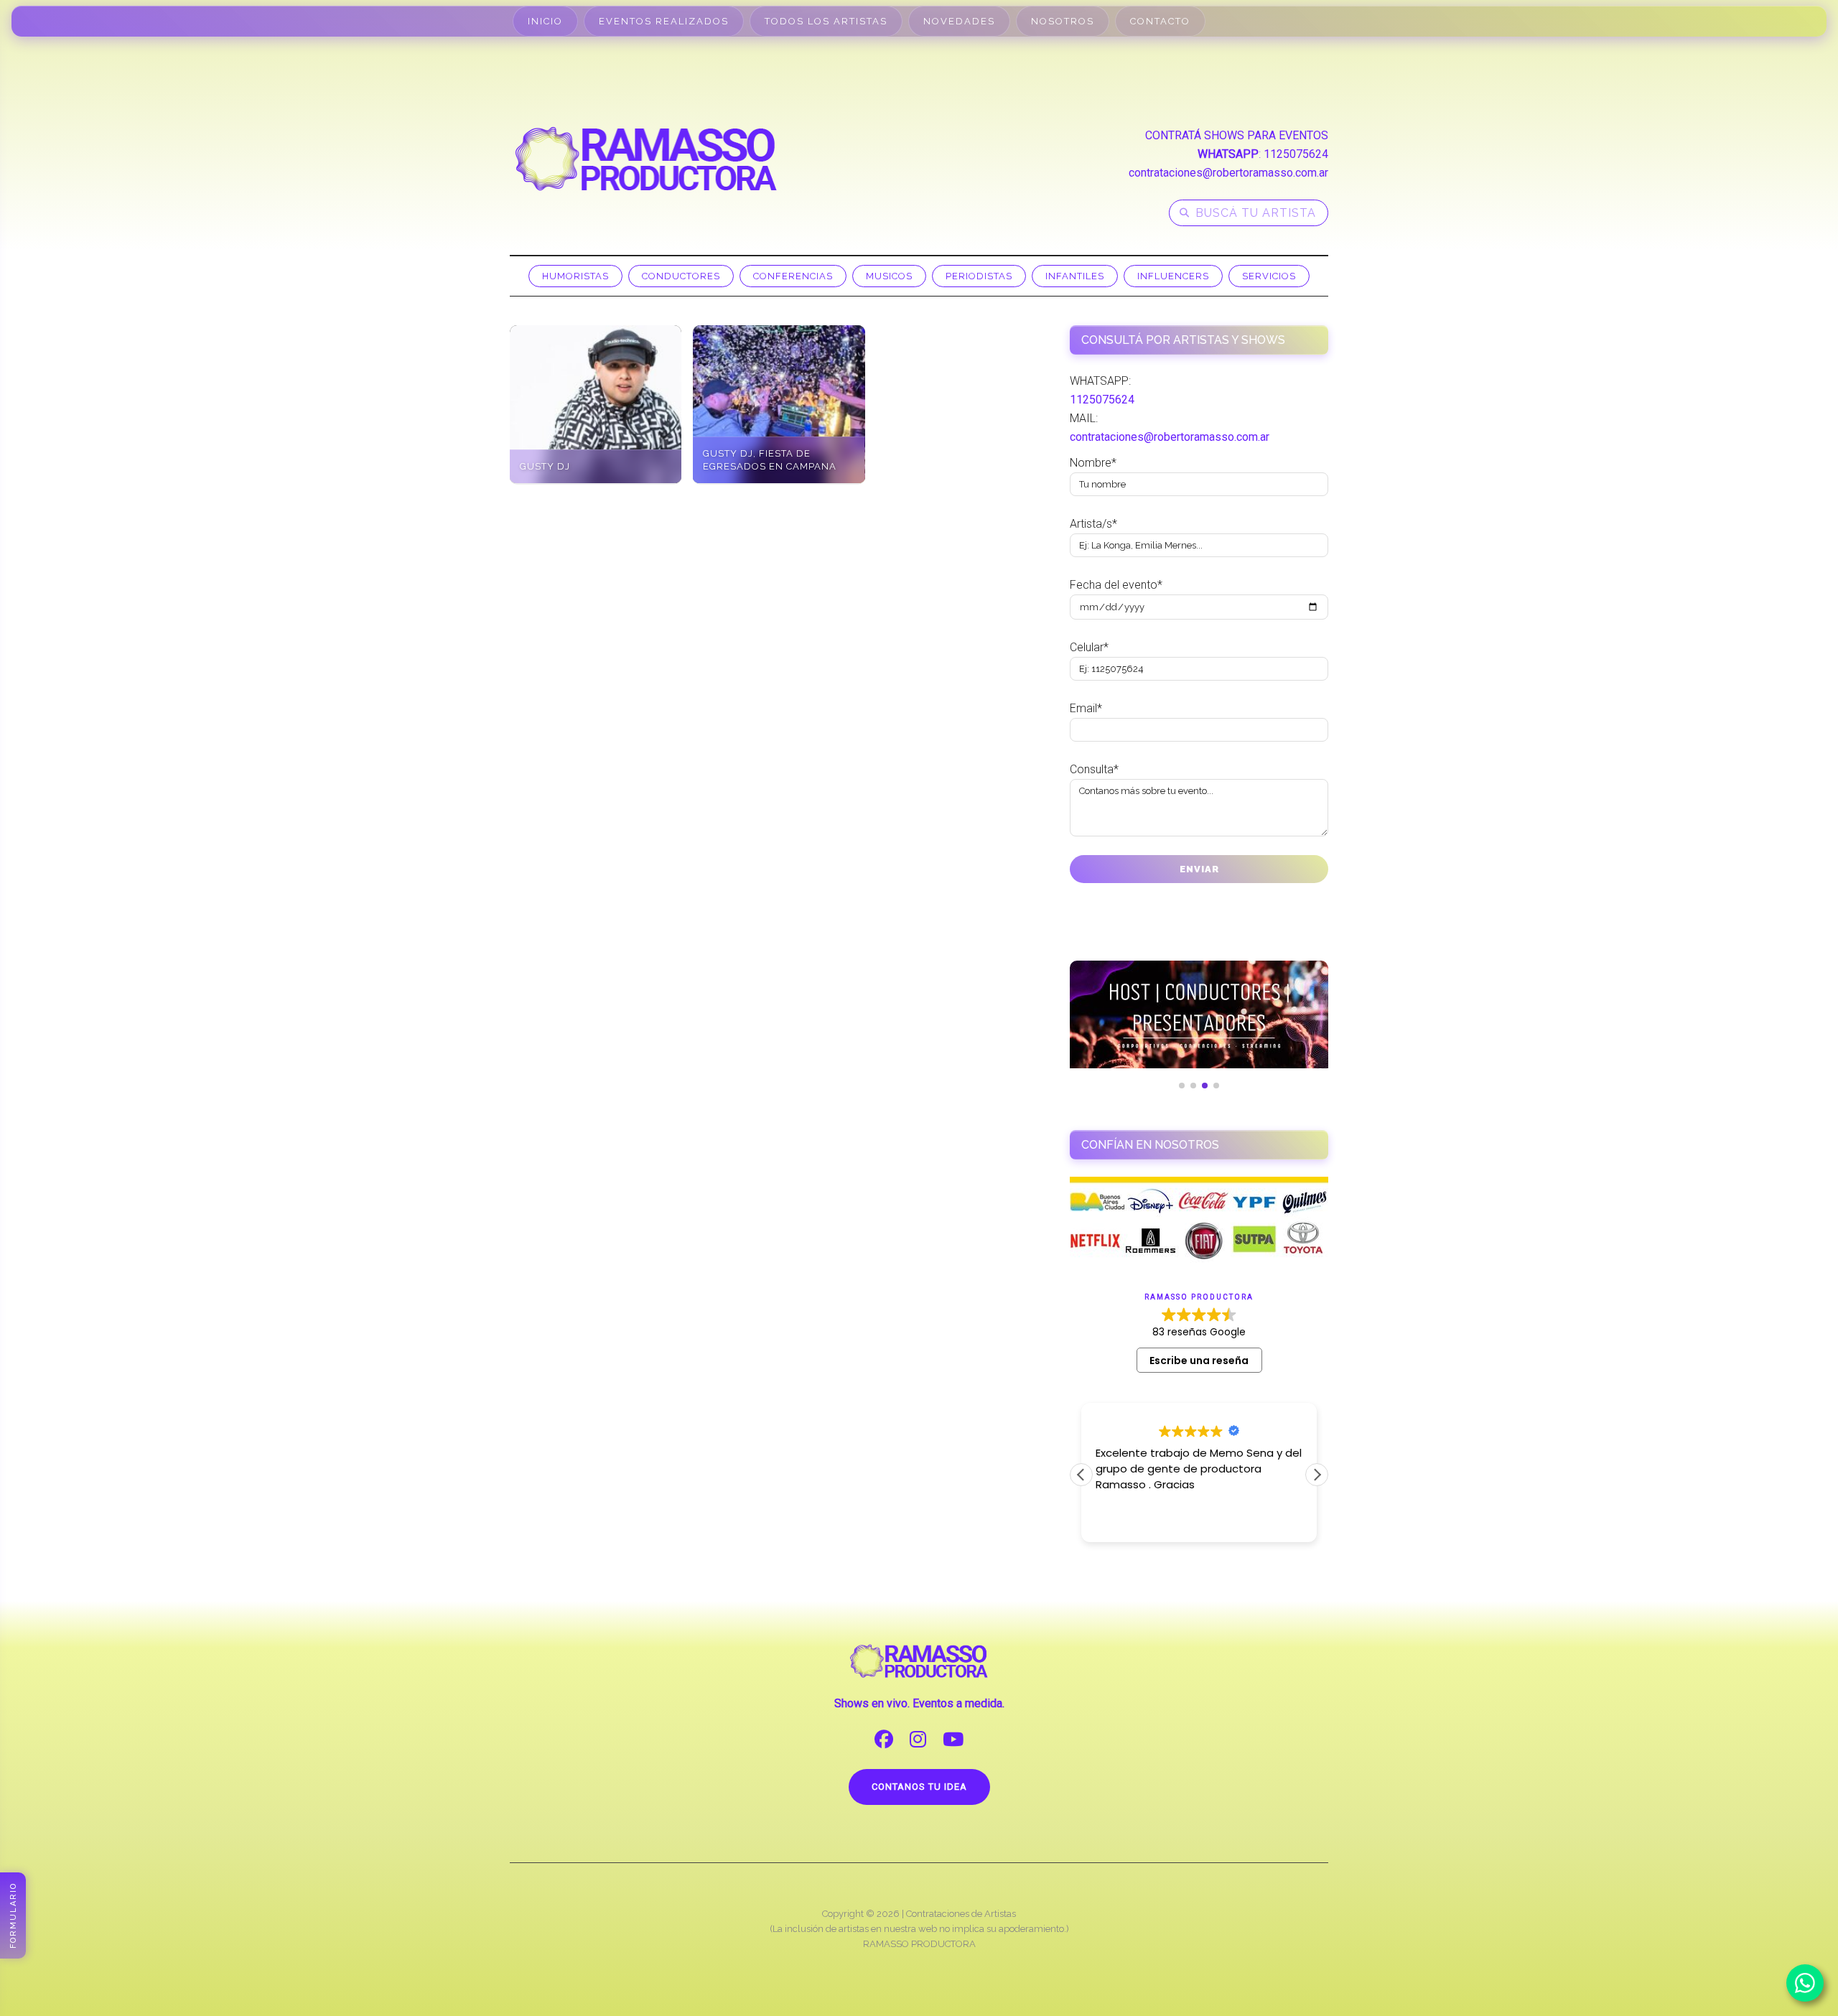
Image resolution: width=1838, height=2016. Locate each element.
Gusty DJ (545, 466)
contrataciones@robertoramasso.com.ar (1228, 173)
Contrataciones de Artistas (961, 1914)
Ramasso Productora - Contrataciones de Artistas (646, 159)
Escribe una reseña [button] (1199, 1361)
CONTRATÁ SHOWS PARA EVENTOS (1237, 135)
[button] (1317, 1475)
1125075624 (1296, 154)
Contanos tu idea (919, 1787)
